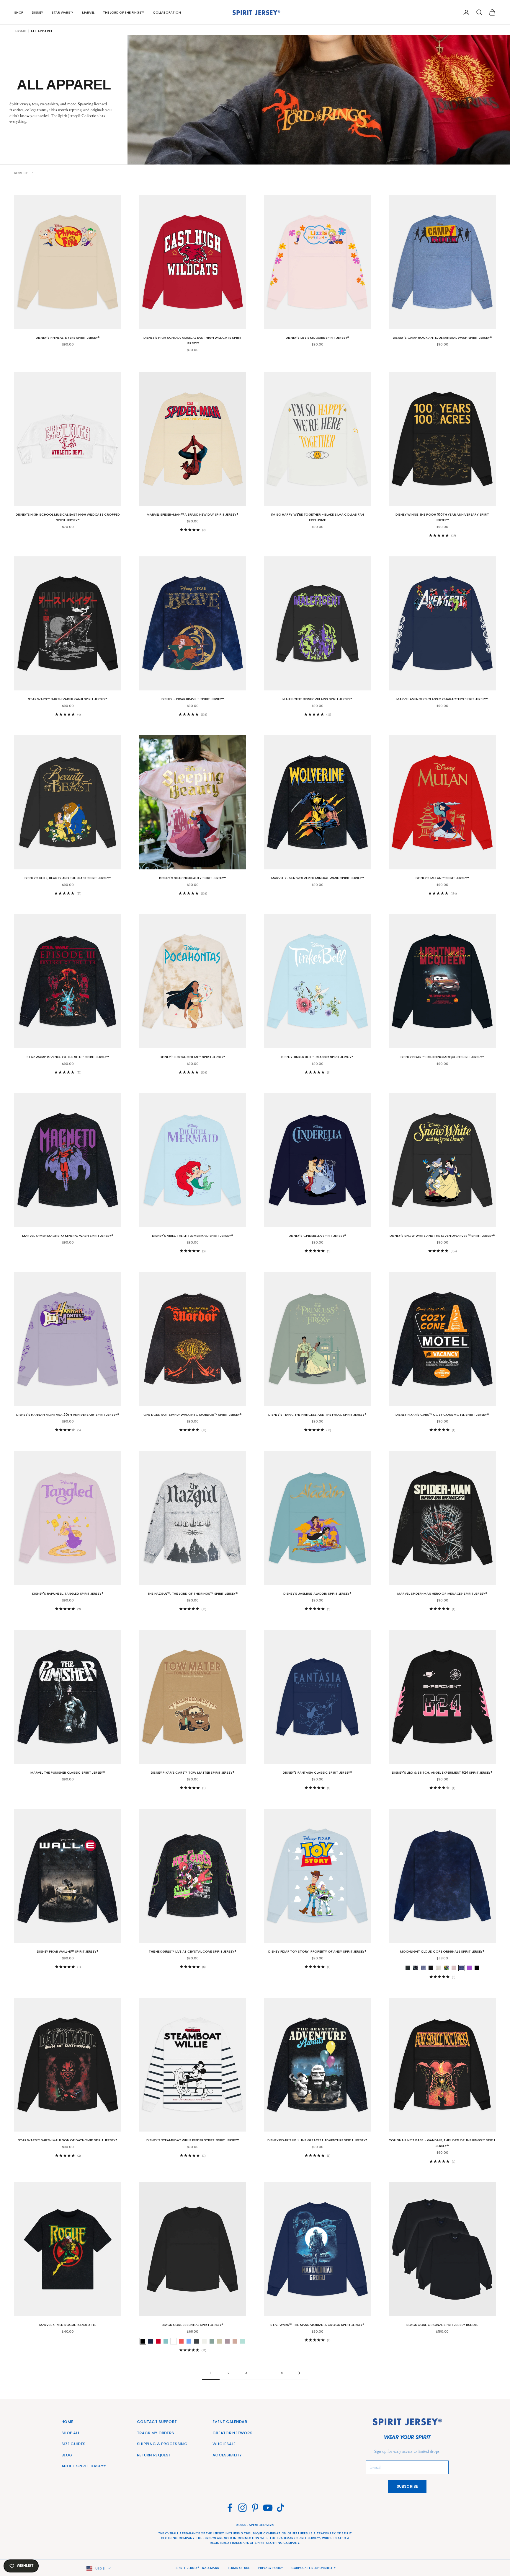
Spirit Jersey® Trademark (197, 2568)
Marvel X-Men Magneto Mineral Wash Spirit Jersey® (68, 1236)
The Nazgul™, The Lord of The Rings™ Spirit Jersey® (193, 1593)
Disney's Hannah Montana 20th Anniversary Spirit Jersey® (68, 1415)
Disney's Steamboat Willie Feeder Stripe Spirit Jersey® (193, 2140)
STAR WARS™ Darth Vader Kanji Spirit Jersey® (68, 699)
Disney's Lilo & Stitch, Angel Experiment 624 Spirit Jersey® (442, 1772)
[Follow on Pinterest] (255, 2508)
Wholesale (224, 2444)
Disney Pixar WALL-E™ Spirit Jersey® (68, 1951)
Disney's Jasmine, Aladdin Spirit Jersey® (317, 1593)
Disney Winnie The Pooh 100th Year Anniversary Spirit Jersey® (442, 517)
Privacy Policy (271, 2568)
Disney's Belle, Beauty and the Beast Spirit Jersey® (68, 878)
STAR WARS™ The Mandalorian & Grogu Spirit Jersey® (317, 2325)
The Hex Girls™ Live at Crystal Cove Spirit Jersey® (193, 1951)
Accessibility (227, 2455)
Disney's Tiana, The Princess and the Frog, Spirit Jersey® (317, 1415)
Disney (37, 12)
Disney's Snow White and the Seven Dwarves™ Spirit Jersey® (442, 1236)
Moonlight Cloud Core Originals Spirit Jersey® (442, 1951)
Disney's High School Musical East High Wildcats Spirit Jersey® (193, 340)
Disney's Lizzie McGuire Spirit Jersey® (318, 338)
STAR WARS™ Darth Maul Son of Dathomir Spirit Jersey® (68, 2140)
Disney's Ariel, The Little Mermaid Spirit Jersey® (192, 1236)
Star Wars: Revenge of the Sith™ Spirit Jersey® (68, 1057)
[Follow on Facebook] (230, 2508)
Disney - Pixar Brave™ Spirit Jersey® (193, 699)
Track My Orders (155, 2433)
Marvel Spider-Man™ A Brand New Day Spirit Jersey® (192, 514)
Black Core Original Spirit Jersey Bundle (442, 2325)
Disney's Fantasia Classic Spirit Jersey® (317, 1772)
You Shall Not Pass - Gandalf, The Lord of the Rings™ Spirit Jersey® (442, 2143)
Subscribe (407, 2486)
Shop (19, 12)
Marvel (88, 12)
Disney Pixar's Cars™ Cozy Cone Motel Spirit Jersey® (442, 1415)
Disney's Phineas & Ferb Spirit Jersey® (68, 338)
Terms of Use (238, 2568)
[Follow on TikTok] (281, 2508)
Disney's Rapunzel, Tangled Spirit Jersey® (68, 1593)
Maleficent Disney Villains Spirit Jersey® (317, 699)
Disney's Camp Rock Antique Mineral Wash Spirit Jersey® (442, 338)
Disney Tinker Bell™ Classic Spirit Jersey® (317, 1057)
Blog (67, 2455)
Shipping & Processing (162, 2444)
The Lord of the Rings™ (124, 12)
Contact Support (157, 2422)
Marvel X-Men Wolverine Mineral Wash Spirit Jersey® (318, 878)
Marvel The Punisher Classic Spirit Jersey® (68, 1772)
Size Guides (73, 2444)
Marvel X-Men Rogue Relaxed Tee (68, 2325)
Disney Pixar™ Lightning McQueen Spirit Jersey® (442, 1057)
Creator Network (232, 2433)
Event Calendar (230, 2422)
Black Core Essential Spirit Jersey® (193, 2325)
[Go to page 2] (299, 2373)
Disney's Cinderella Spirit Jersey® (317, 1236)
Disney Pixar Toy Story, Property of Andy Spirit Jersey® (317, 1951)
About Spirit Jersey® (84, 2466)
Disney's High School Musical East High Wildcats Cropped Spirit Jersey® (68, 517)
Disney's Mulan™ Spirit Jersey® (442, 878)
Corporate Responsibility (314, 2568)
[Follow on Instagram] (242, 2508)
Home (21, 31)
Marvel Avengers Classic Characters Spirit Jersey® (442, 699)
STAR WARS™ (63, 12)
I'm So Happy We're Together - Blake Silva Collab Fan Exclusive (317, 517)
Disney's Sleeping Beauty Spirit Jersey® (192, 878)
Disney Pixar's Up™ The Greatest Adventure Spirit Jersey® (317, 2140)
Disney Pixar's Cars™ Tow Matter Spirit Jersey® (193, 1772)
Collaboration (167, 12)
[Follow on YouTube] (268, 2508)
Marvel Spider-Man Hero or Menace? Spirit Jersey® (442, 1593)
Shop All (71, 2433)
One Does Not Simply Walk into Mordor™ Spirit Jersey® (193, 1415)
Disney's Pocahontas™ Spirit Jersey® (193, 1057)
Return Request (154, 2455)
